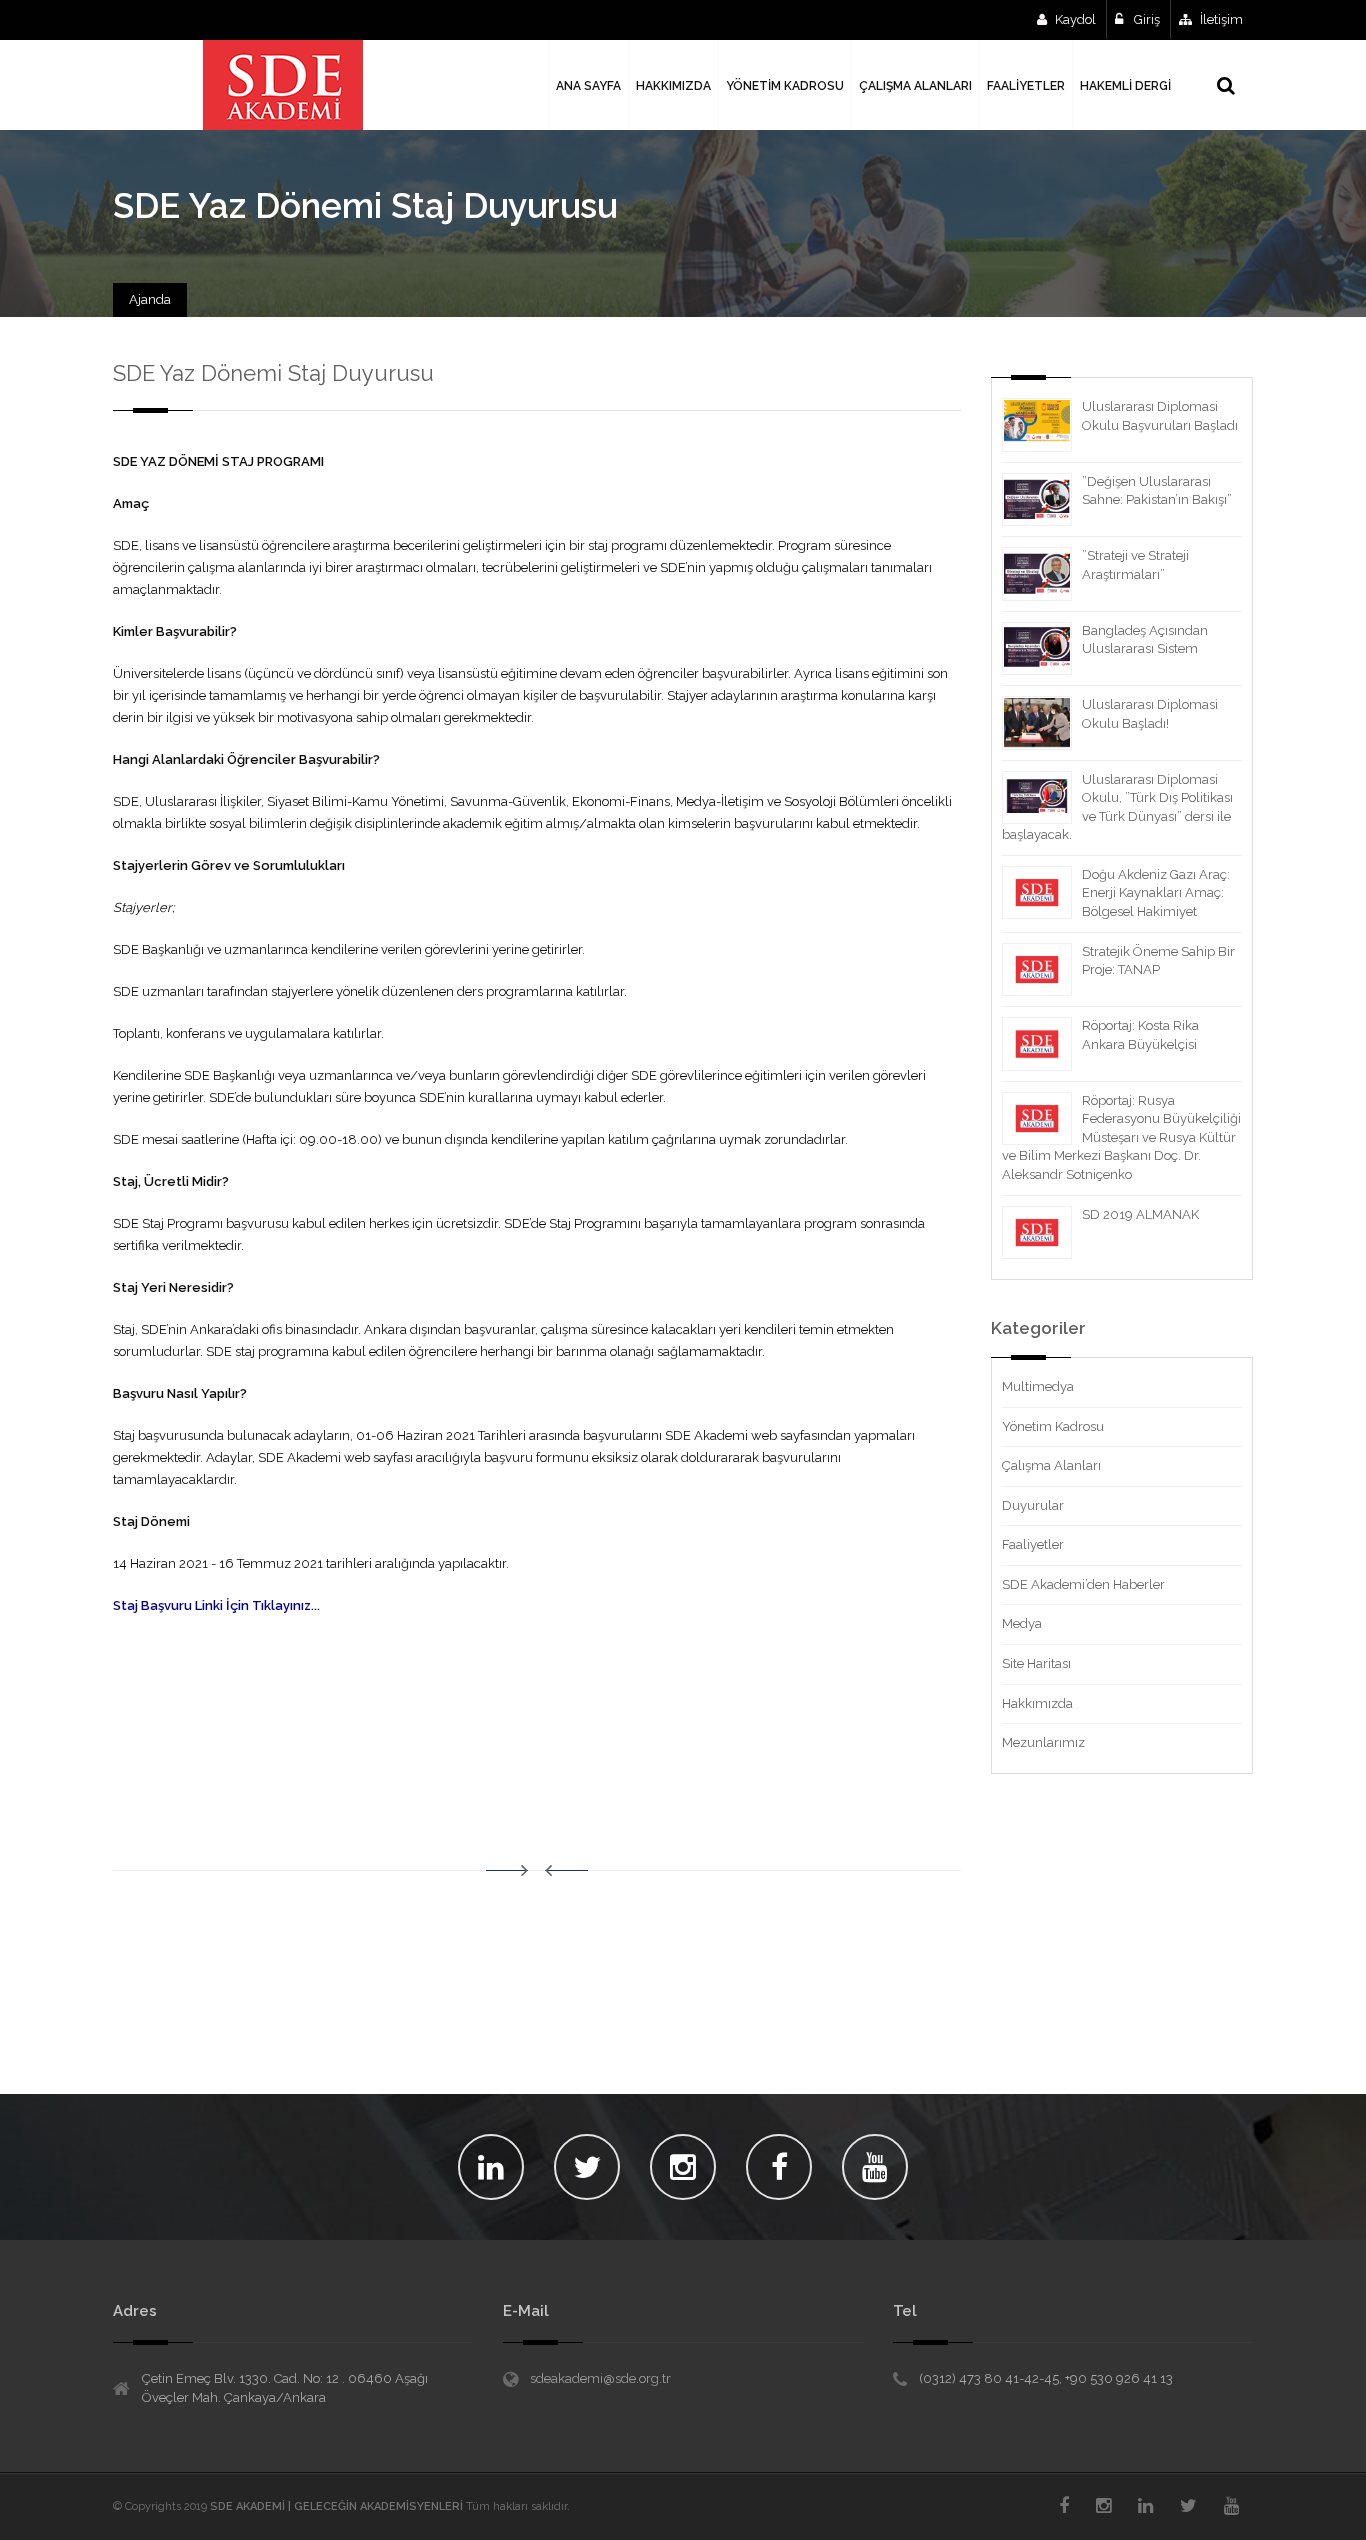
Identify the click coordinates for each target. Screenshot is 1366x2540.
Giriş (1145, 19)
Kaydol (1075, 19)
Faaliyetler (1033, 1544)
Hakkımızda (1037, 1703)
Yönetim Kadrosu (1053, 1426)
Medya (1022, 1623)
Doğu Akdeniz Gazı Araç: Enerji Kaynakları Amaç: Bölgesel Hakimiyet (1156, 893)
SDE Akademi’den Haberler (1083, 1584)
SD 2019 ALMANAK (1140, 1214)
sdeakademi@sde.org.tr (600, 2378)
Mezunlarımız (1043, 1742)
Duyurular (1033, 1505)
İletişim (1221, 19)
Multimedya (1038, 1386)
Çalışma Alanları (1051, 1465)
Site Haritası (1036, 1663)
